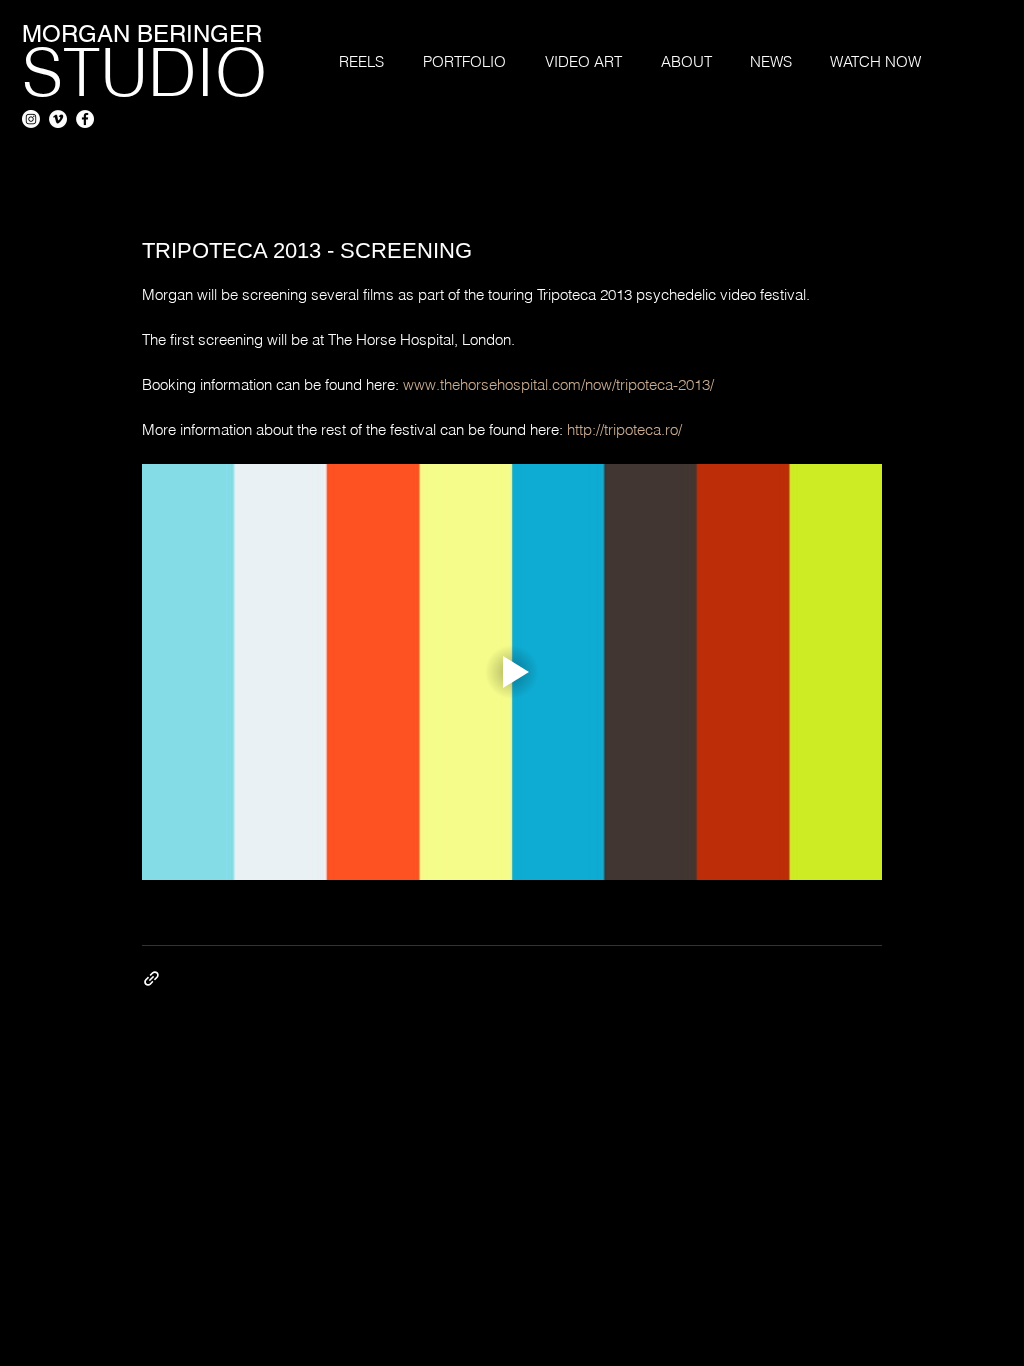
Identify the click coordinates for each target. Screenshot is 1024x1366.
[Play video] (512, 672)
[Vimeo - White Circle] (58, 119)
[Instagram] (31, 119)
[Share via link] (151, 978)
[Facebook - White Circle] (85, 119)
